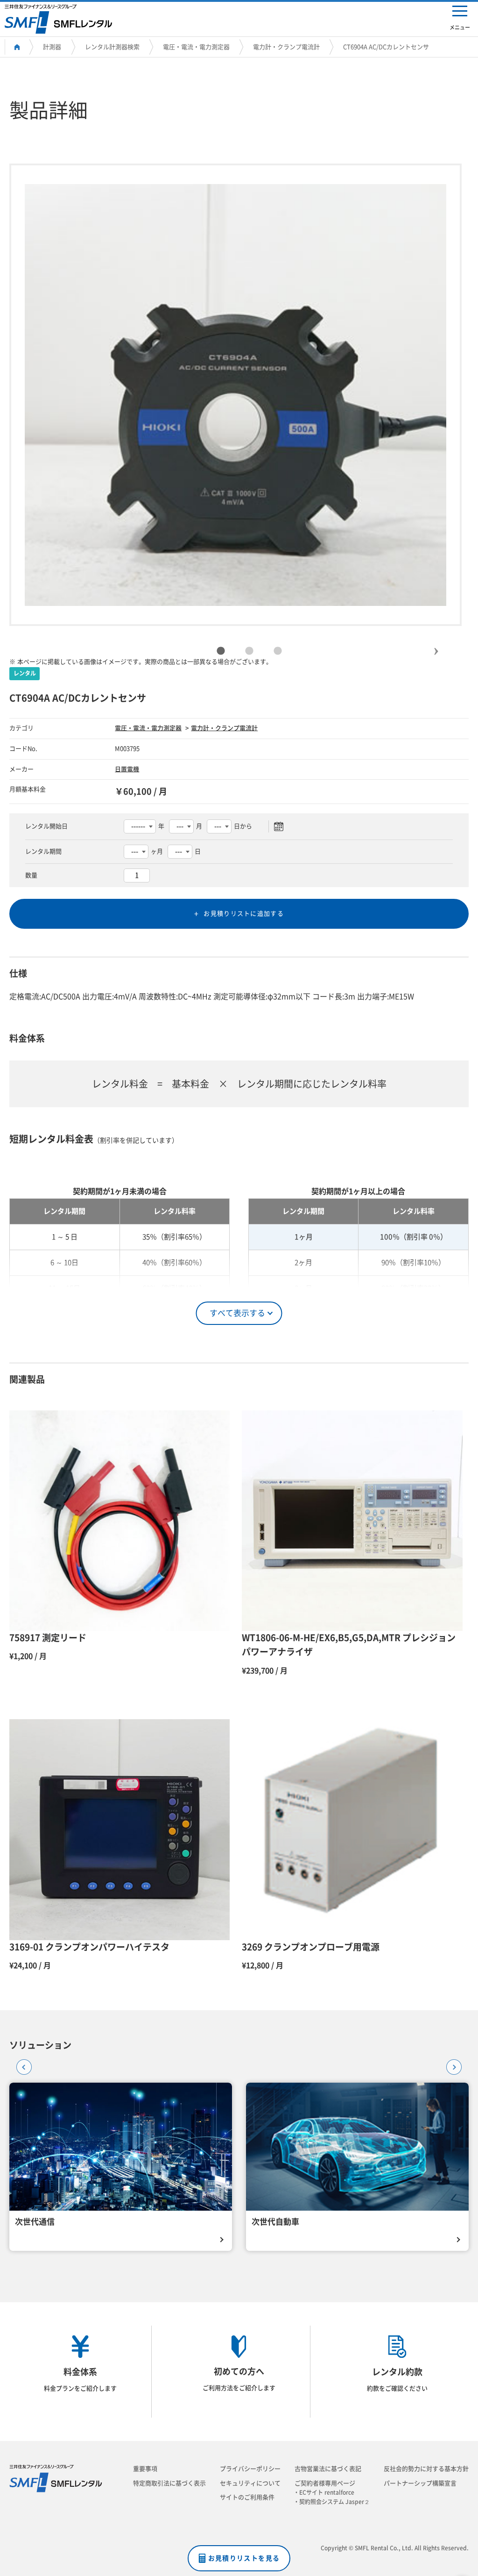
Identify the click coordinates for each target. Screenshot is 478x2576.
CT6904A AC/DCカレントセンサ (386, 47)
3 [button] (278, 651)
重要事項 (145, 2469)
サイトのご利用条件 (247, 2497)
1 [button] (221, 651)
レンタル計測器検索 (112, 47)
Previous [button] (21, 2064)
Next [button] (436, 643)
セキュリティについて (250, 2483)
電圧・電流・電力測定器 (196, 47)
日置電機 (127, 769)
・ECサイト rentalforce (327, 2492)
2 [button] (249, 651)
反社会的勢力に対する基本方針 (426, 2469)
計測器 (52, 47)
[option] (235, 395)
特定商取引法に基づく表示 (169, 2483)
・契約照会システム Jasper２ (334, 2502)
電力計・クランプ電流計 (286, 47)
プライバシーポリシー (250, 2469)
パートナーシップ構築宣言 (420, 2483)
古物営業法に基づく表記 (328, 2469)
